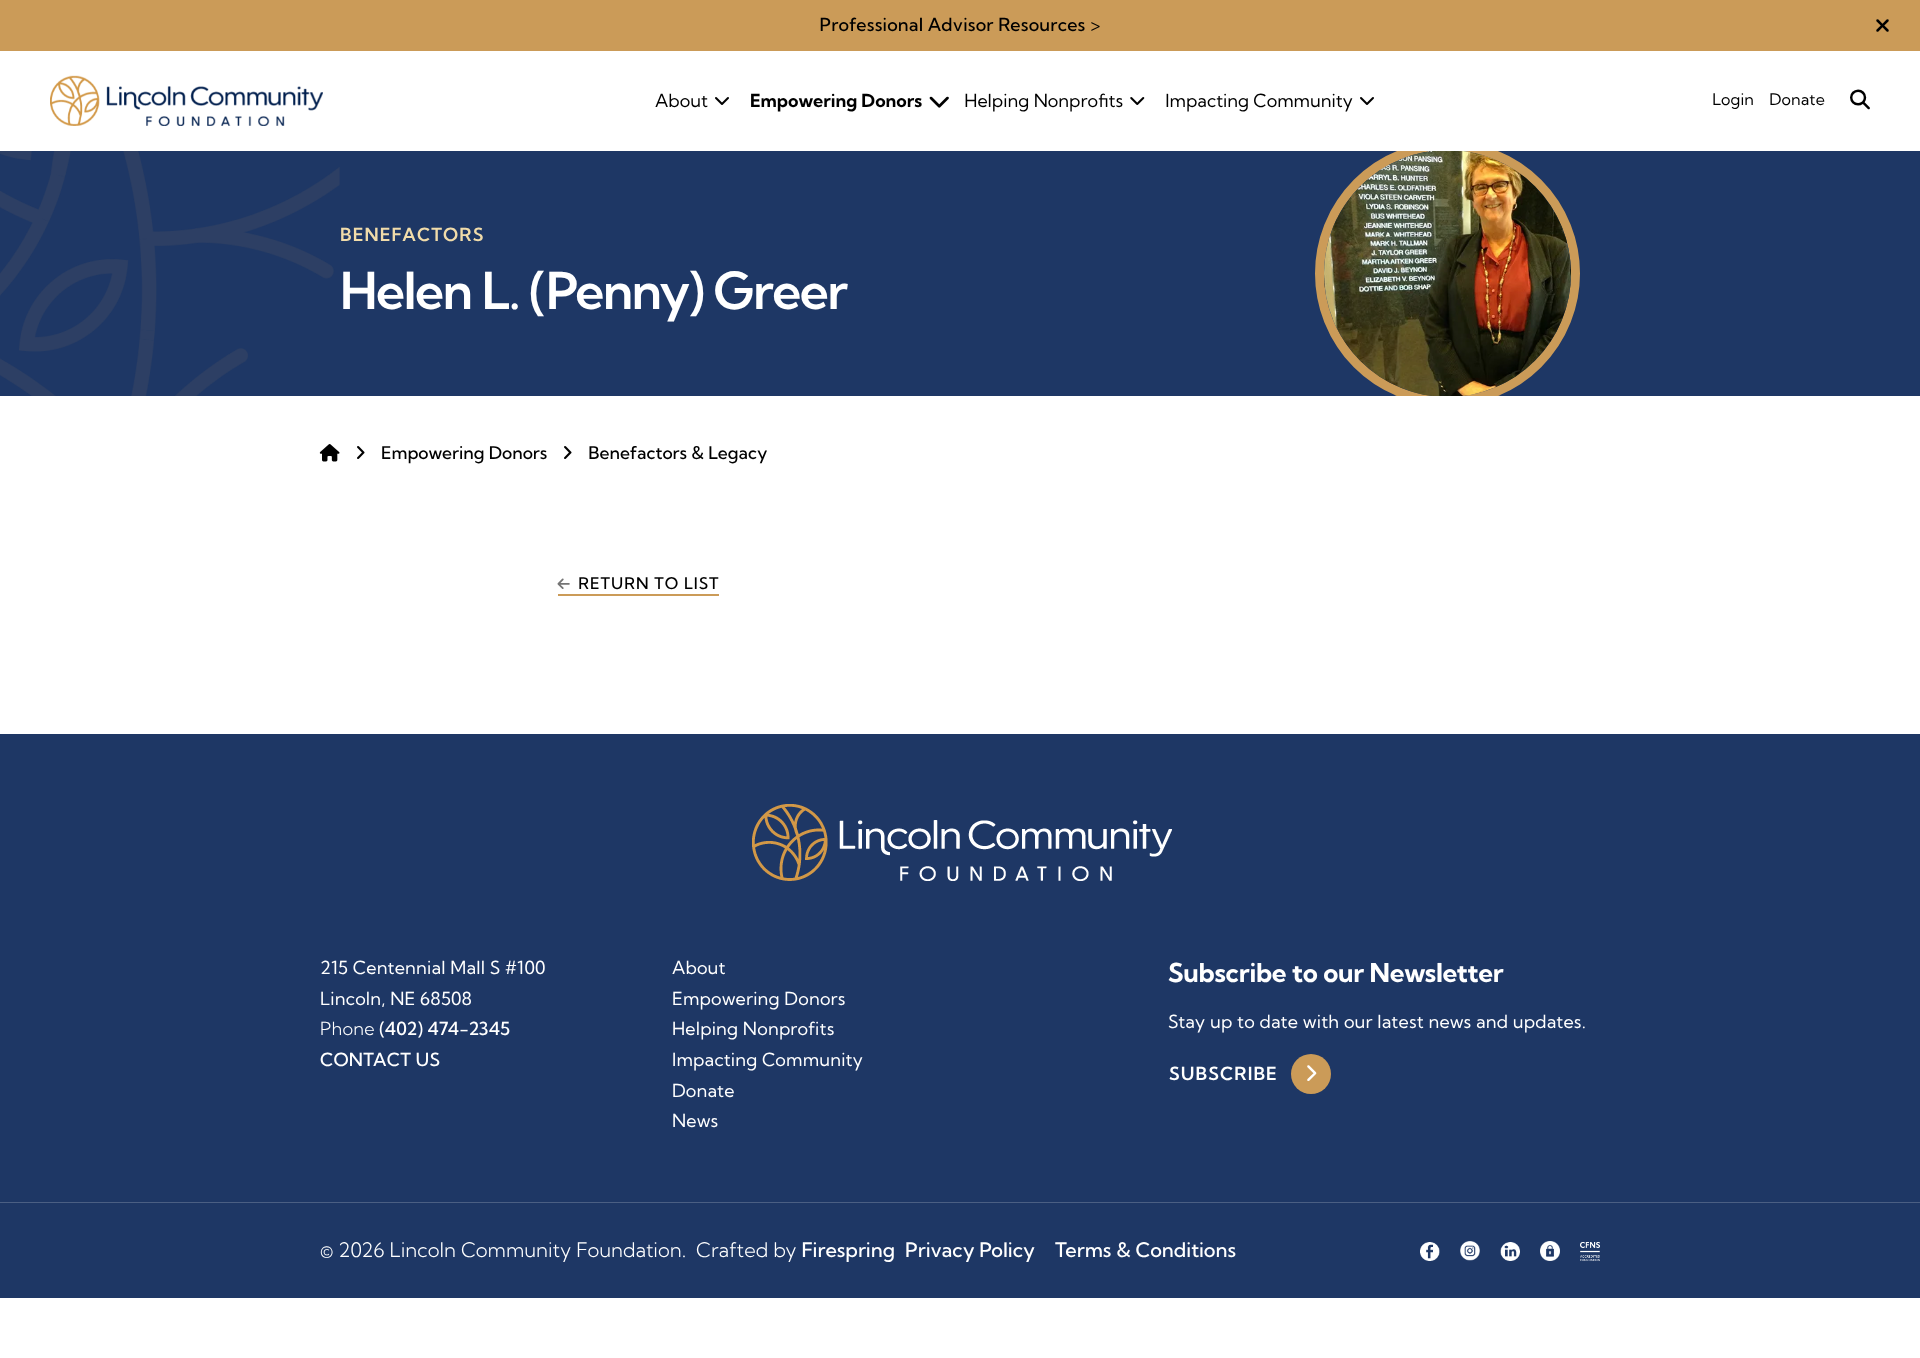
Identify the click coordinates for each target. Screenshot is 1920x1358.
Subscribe (1226, 1073)
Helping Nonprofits (1043, 100)
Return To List (648, 584)
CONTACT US (380, 1059)
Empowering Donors (836, 100)
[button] (1882, 25)
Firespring (848, 1250)
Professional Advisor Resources (952, 24)
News (695, 1120)
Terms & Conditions (1145, 1250)
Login (1733, 100)
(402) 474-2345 (444, 1028)
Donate (1797, 100)
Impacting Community (1259, 100)
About (681, 100)
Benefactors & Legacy (677, 453)
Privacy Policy (970, 1250)
